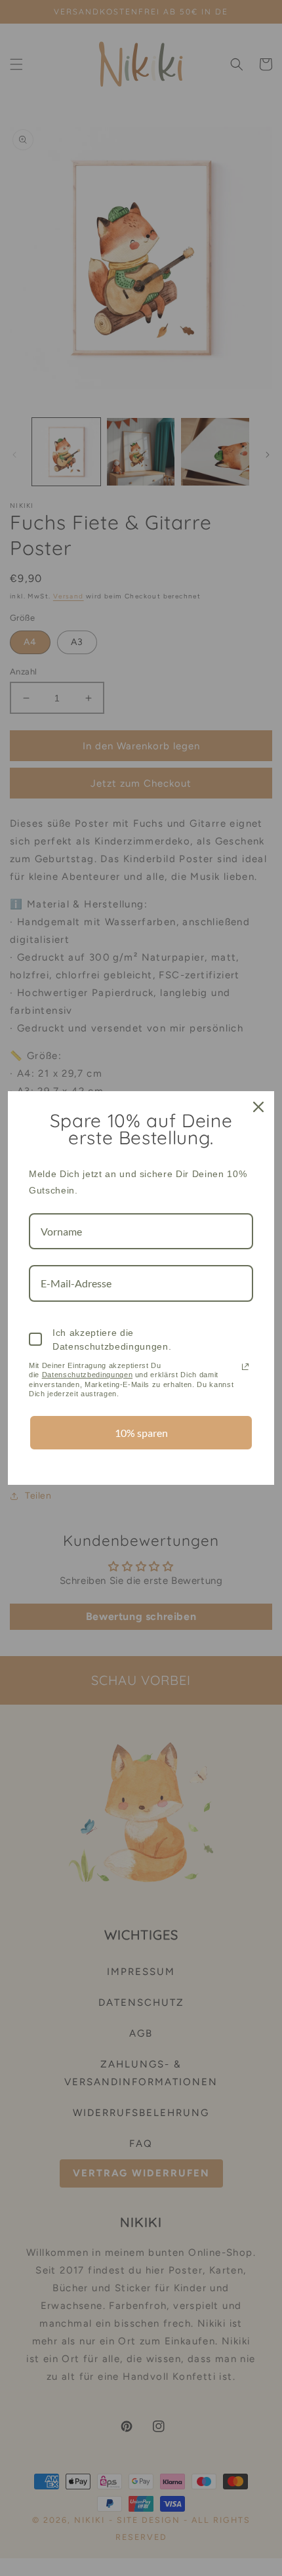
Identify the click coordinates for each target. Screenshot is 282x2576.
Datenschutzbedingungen (88, 1375)
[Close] (258, 1107)
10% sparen (141, 1433)
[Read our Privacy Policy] (245, 1367)
